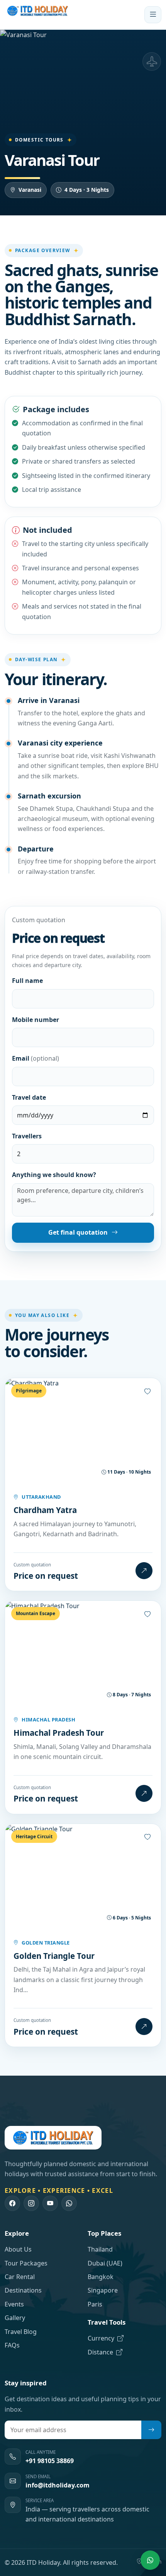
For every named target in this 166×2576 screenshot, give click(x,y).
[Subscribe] (151, 2430)
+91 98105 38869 (50, 2461)
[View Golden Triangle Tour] (144, 2027)
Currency (102, 2338)
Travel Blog (21, 2332)
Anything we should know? (54, 1175)
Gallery (15, 2318)
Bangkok (101, 2277)
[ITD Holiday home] (37, 15)
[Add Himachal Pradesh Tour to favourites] (147, 1614)
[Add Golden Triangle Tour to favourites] (147, 1837)
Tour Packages (26, 2263)
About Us (18, 2249)
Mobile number (36, 1020)
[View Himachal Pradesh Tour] (144, 1793)
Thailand (100, 2249)
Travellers (27, 1136)
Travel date (29, 1097)
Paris (95, 2304)
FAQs (12, 2345)
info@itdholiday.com (58, 2485)
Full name (27, 981)
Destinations (23, 2290)
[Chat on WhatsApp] (150, 2560)
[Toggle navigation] (153, 15)
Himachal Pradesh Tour (59, 1733)
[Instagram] (31, 2203)
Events (14, 2304)
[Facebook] (12, 2203)
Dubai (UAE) (105, 2263)
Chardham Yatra (45, 1510)
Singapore (103, 2290)
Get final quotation (78, 1232)
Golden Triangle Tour (54, 1956)
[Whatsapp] (69, 2203)
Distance (101, 2352)
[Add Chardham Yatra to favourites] (147, 1392)
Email (36, 1058)
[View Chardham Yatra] (144, 1571)
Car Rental (20, 2277)
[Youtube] (50, 2203)
